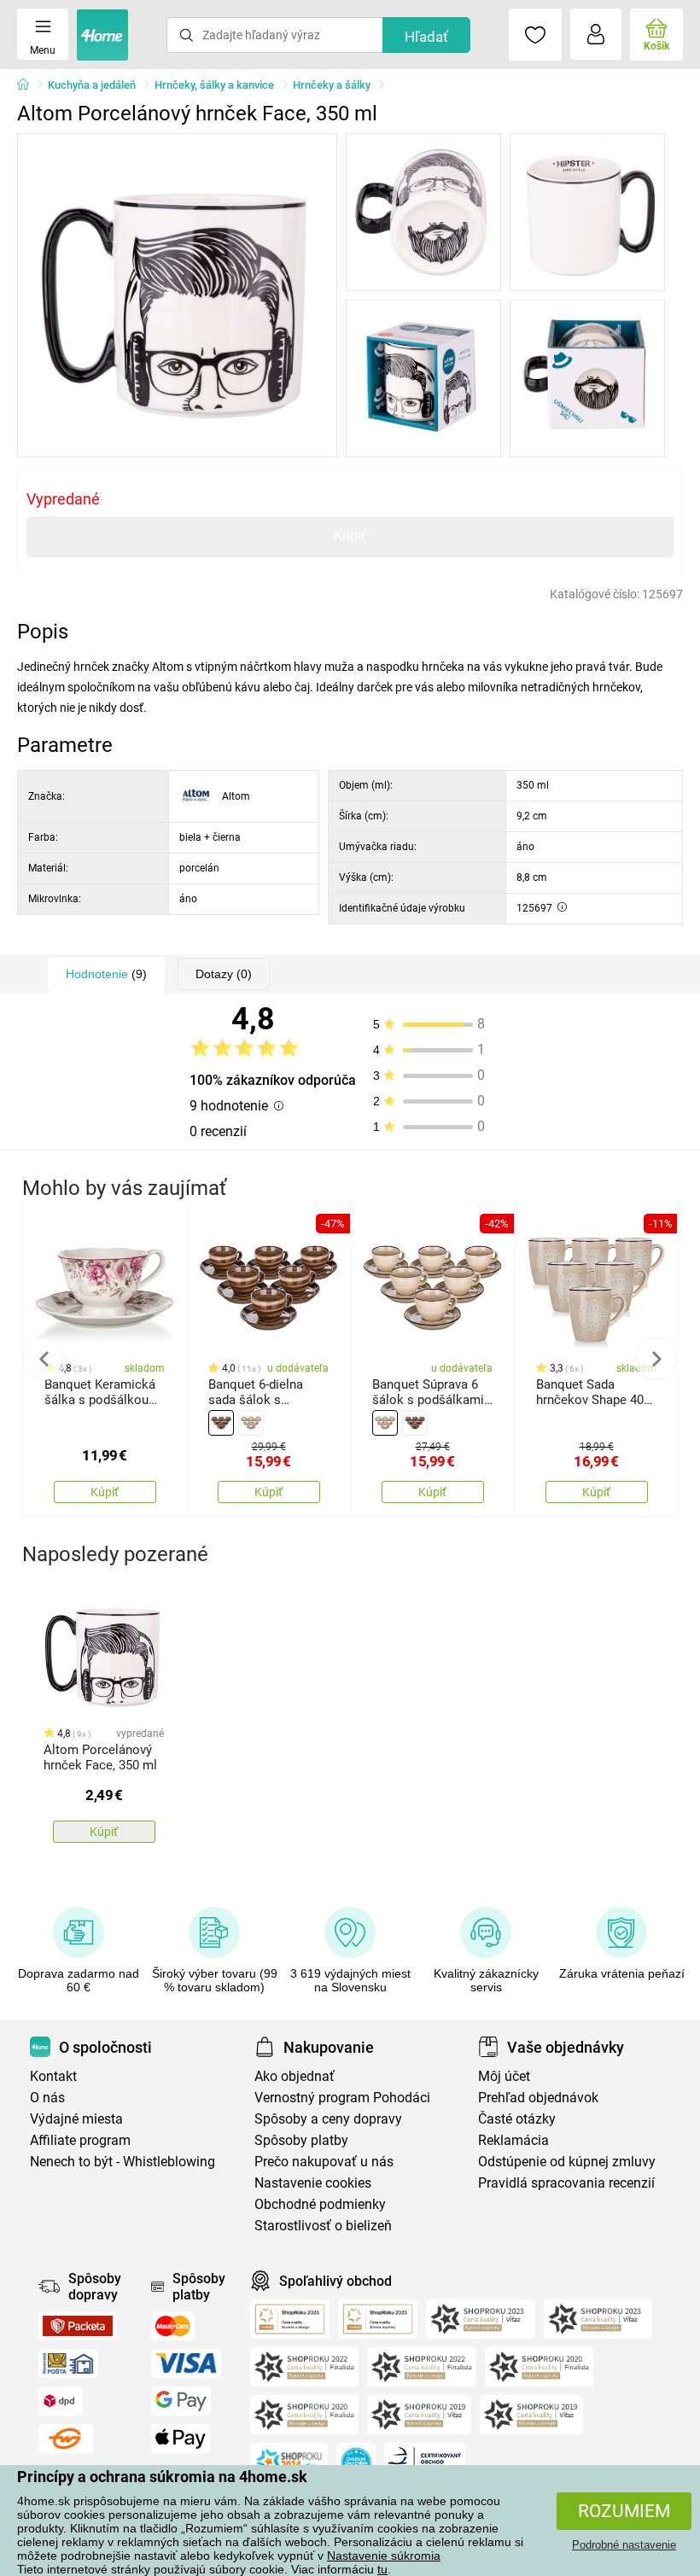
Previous (44, 1359)
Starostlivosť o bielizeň (323, 2226)
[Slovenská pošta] (68, 2363)
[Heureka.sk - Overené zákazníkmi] (356, 2462)
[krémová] (251, 1423)
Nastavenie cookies (313, 2183)
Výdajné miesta (76, 2119)
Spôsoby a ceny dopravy (328, 2119)
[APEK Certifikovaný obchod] (425, 2462)
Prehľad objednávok (538, 2098)
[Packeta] (78, 2326)
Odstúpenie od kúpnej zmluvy (567, 2162)
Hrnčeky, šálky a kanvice (214, 85)
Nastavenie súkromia (384, 2556)
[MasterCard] (173, 2326)
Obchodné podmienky (320, 2204)
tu (382, 2569)
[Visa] (186, 2363)
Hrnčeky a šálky (332, 85)
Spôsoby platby (301, 2140)
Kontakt (53, 2076)
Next (656, 1359)
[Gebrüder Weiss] (66, 2439)
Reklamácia (513, 2140)
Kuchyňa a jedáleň (92, 85)
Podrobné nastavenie (624, 2545)
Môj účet (504, 2076)
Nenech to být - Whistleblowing (122, 2162)
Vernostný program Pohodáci (342, 2098)
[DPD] (61, 2401)
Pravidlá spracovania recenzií (566, 2183)
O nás (47, 2098)
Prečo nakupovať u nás (324, 2162)
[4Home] (29, 85)
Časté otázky (517, 2119)
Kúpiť (350, 536)
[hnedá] (221, 1423)
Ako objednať (295, 2076)
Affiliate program (80, 2140)
